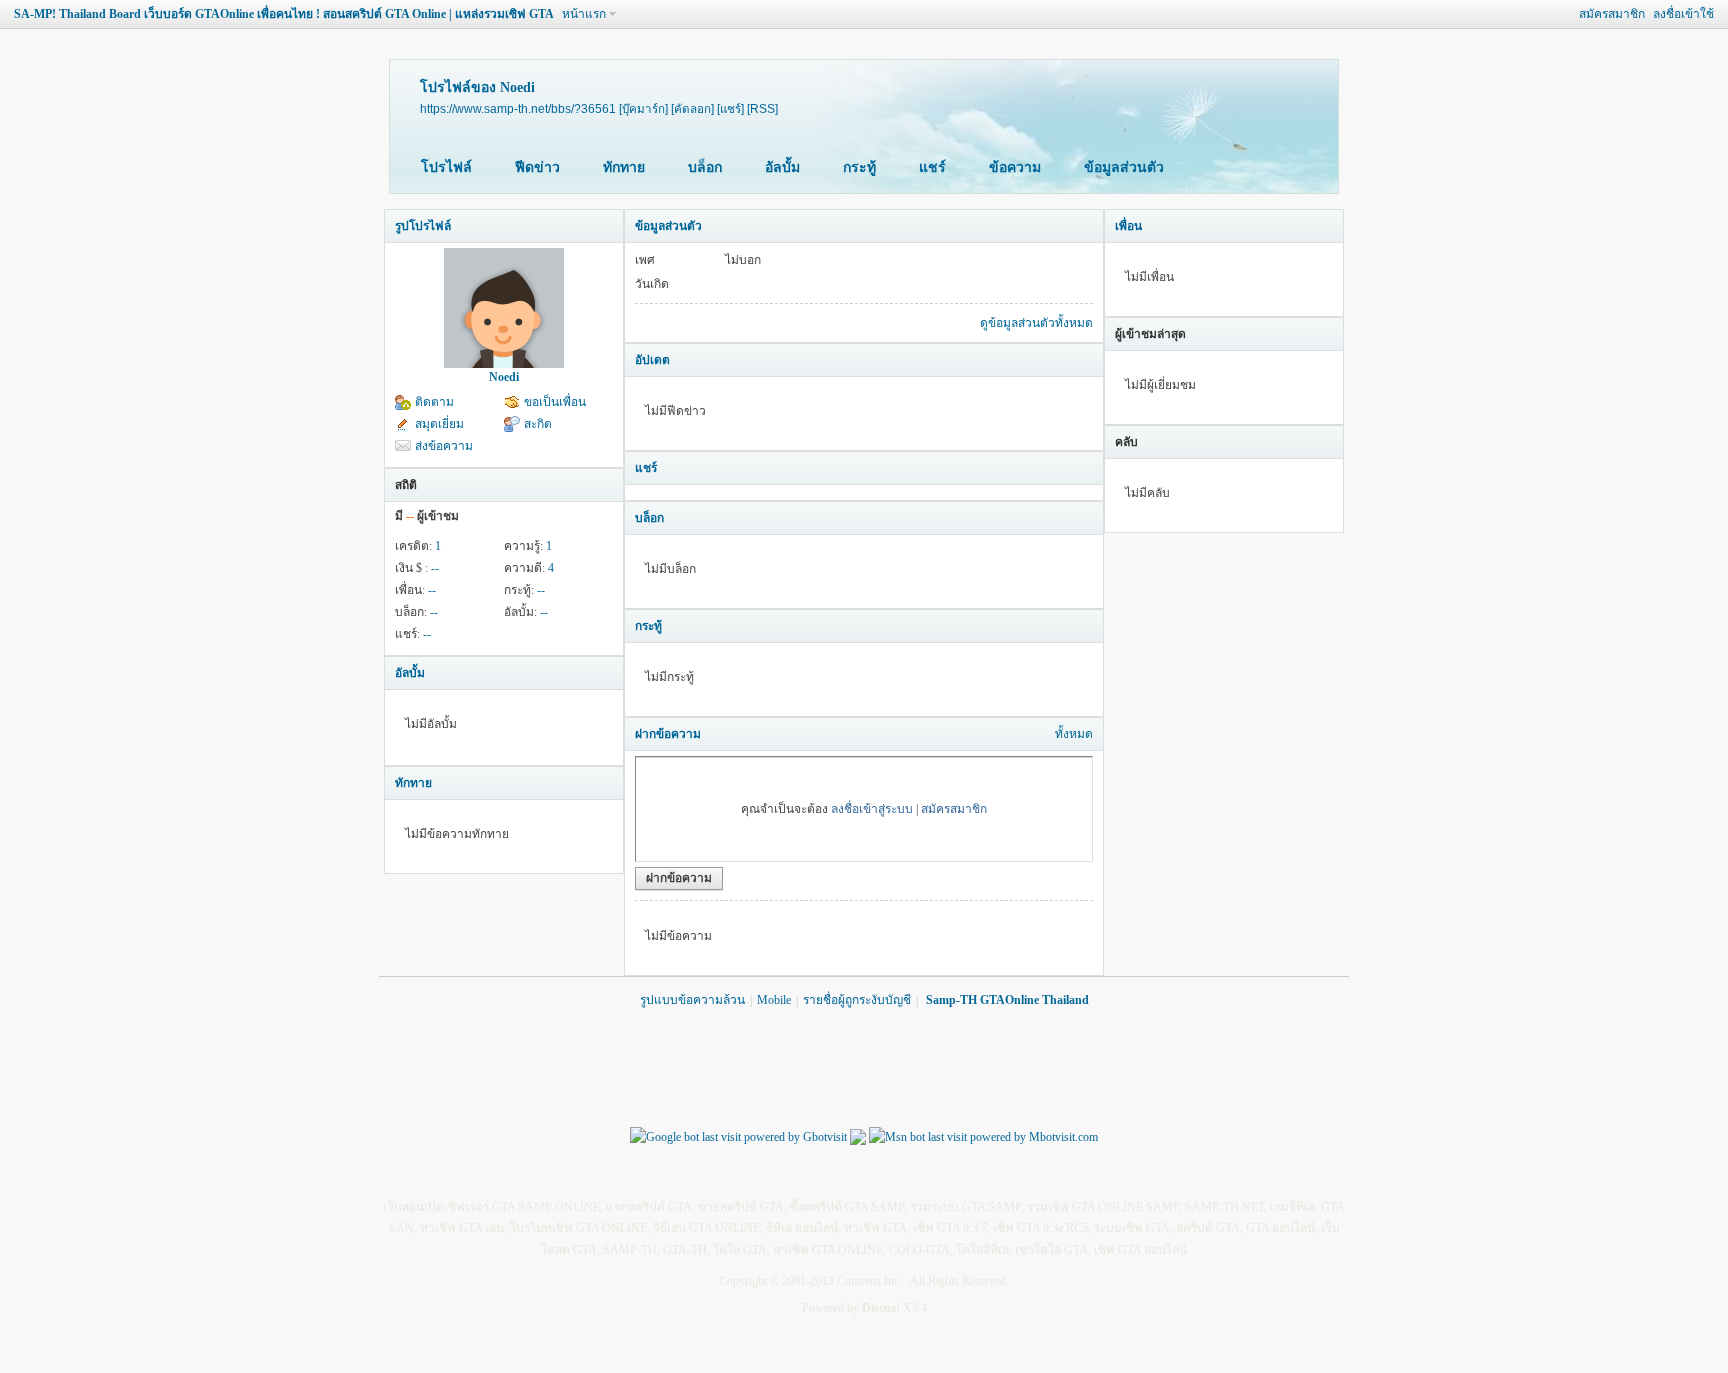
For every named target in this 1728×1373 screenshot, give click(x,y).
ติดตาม (434, 402)
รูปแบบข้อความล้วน (692, 1000)
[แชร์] (730, 108)
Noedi (504, 377)
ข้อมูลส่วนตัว (1124, 167)
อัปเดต (652, 360)
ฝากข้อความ (668, 734)
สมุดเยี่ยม (439, 424)
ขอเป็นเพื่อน (555, 402)
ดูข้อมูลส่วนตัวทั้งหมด (1036, 323)
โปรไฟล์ (446, 167)
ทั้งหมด (1074, 734)
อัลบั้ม (782, 167)
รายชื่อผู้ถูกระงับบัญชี (857, 1000)
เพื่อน (1128, 226)
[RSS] (762, 108)
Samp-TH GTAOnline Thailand (1007, 1000)
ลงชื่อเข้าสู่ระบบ (872, 809)
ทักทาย (624, 167)
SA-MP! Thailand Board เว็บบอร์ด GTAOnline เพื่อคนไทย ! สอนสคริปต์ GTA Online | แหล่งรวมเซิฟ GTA (284, 14)
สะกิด (538, 424)
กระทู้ (859, 167)
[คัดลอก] (692, 108)
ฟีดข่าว (537, 167)
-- (435, 568)
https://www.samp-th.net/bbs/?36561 (518, 108)
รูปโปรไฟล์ (423, 226)
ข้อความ (1015, 167)
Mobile (774, 1000)
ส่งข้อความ (444, 446)
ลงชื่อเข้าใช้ (1683, 14)
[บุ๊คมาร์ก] (643, 108)
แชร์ (932, 167)
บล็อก (705, 167)
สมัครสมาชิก (1612, 14)
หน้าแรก (584, 14)
